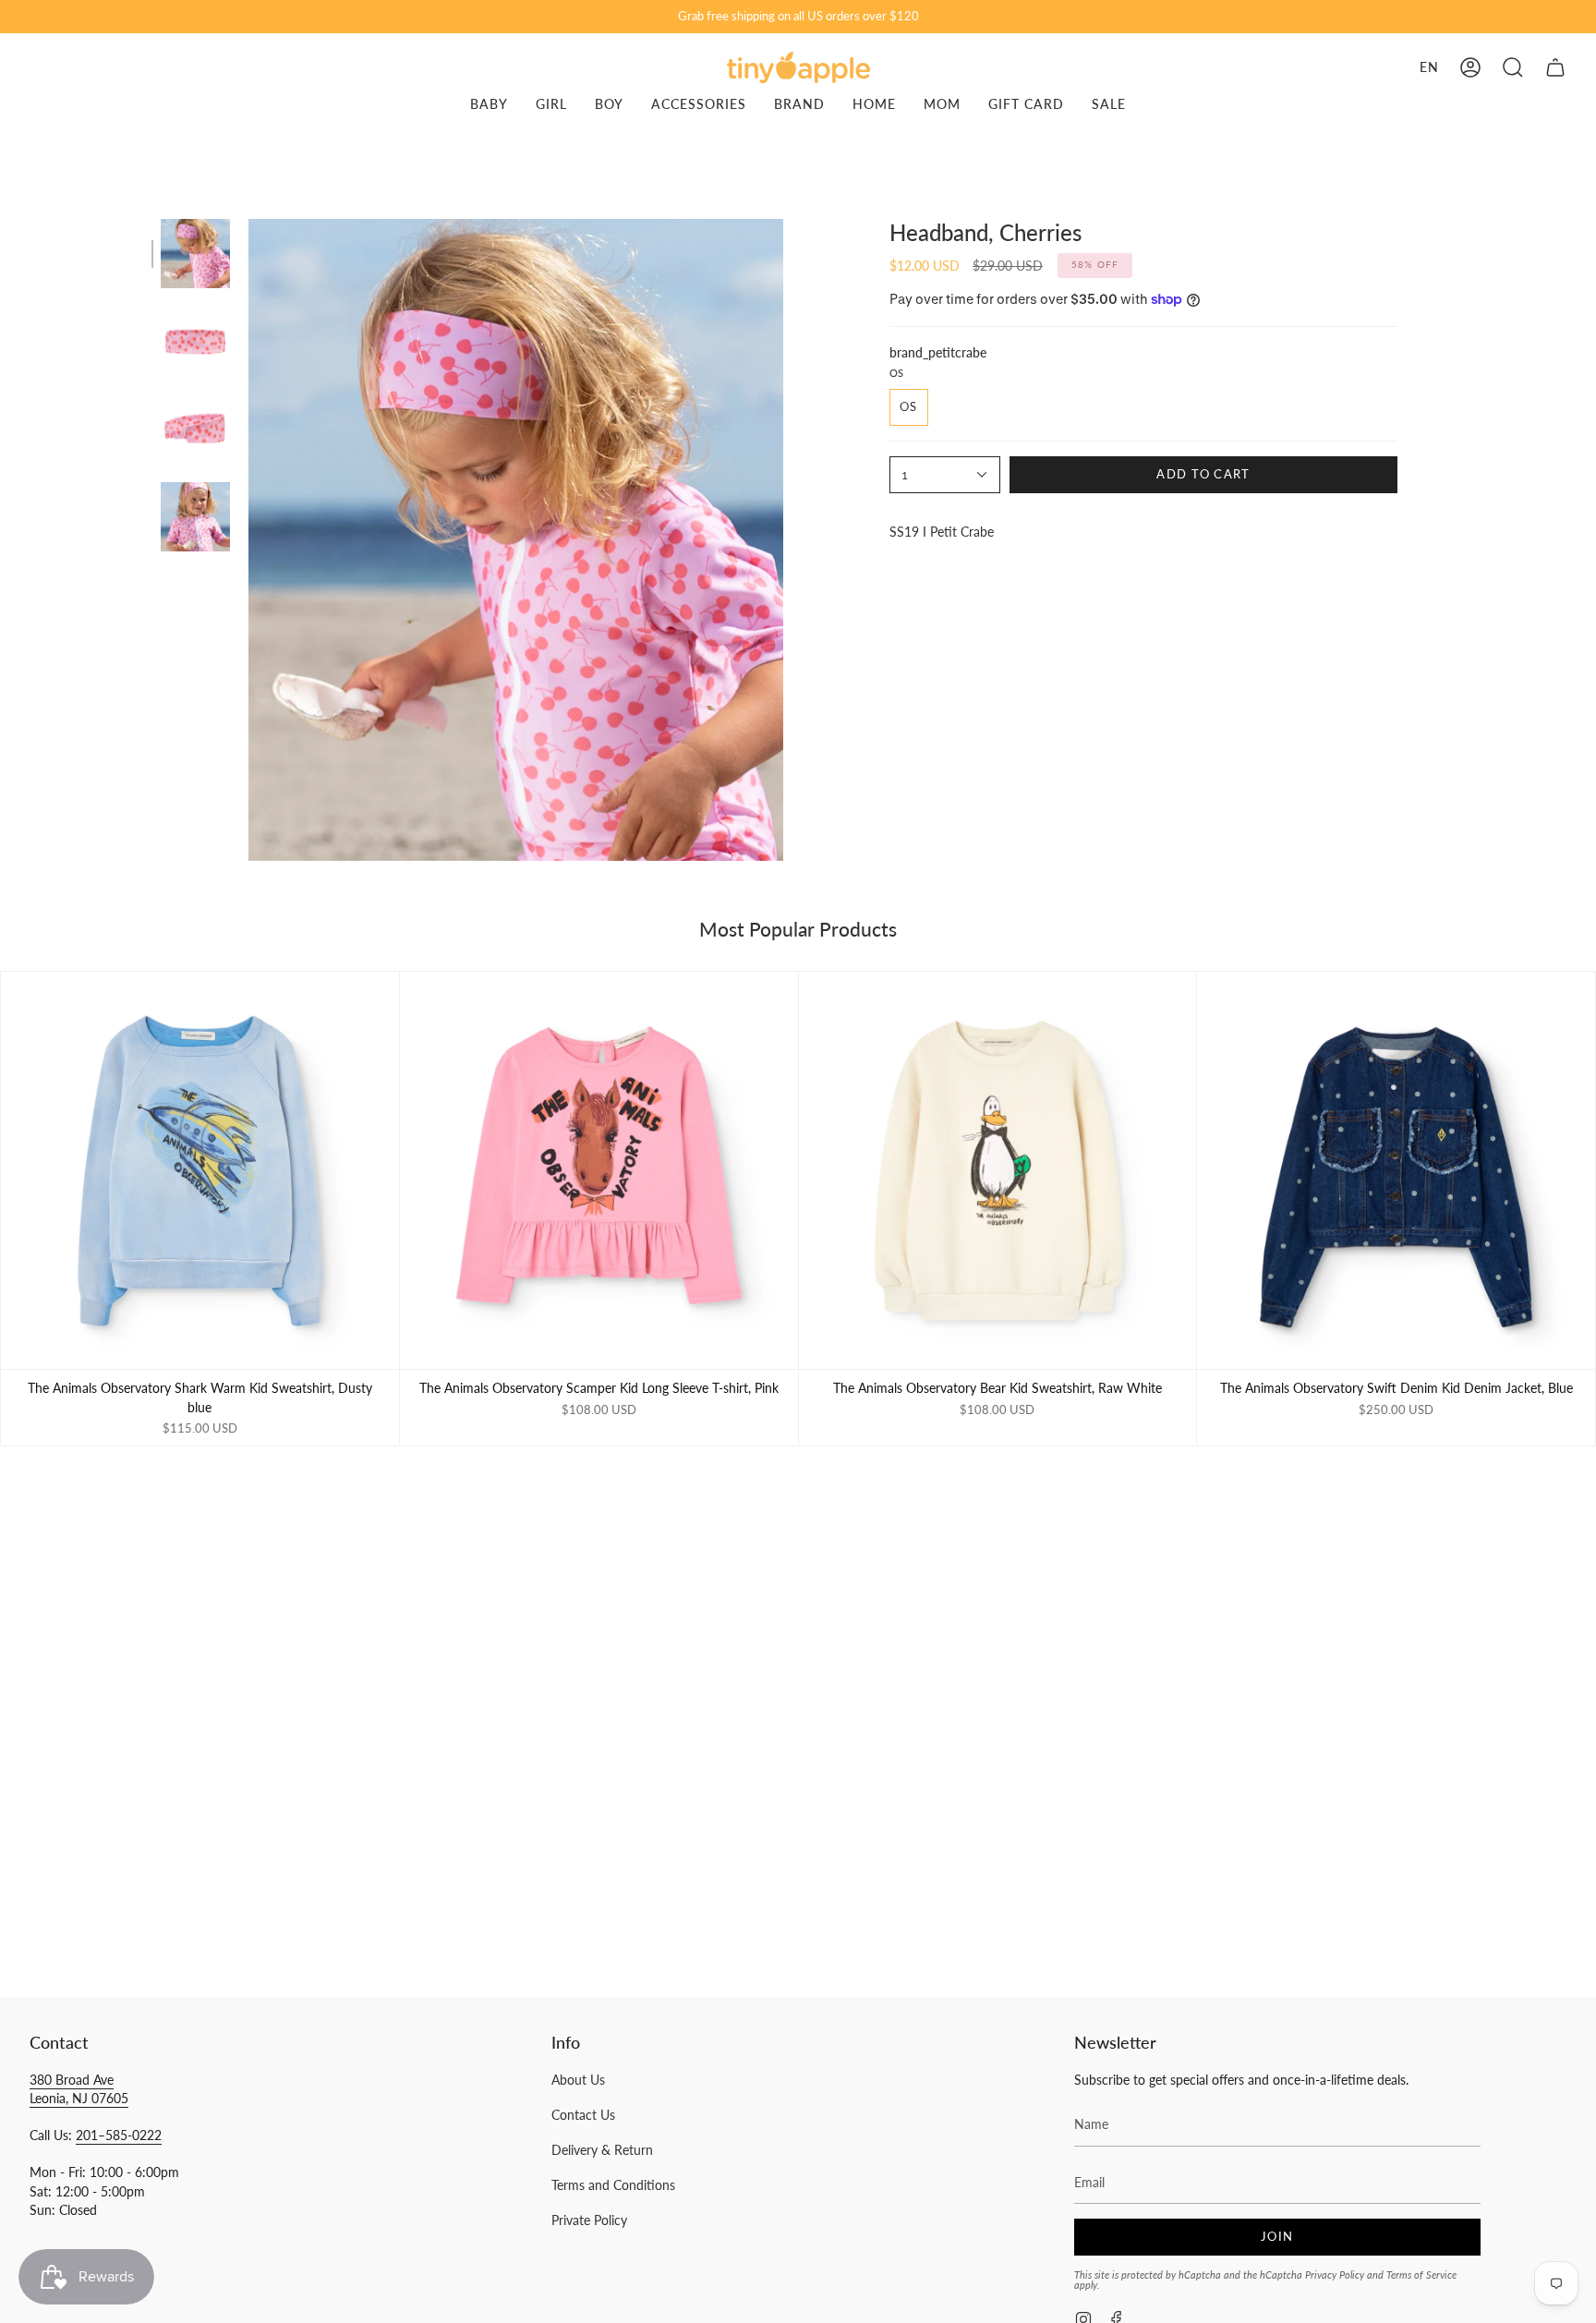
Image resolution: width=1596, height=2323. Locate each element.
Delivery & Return (602, 2150)
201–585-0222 (119, 2135)
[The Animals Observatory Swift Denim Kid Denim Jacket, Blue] (1396, 1171)
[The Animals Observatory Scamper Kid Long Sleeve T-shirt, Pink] (599, 1171)
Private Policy (589, 2220)
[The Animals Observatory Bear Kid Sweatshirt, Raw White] (998, 1171)
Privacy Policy (1335, 2275)
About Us (578, 2080)
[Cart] (1555, 67)
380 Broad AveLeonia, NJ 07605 (79, 2089)
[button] (1513, 67)
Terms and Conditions (613, 2185)
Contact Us (583, 2115)
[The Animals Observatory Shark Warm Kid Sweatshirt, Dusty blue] (200, 1171)
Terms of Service (1421, 2275)
